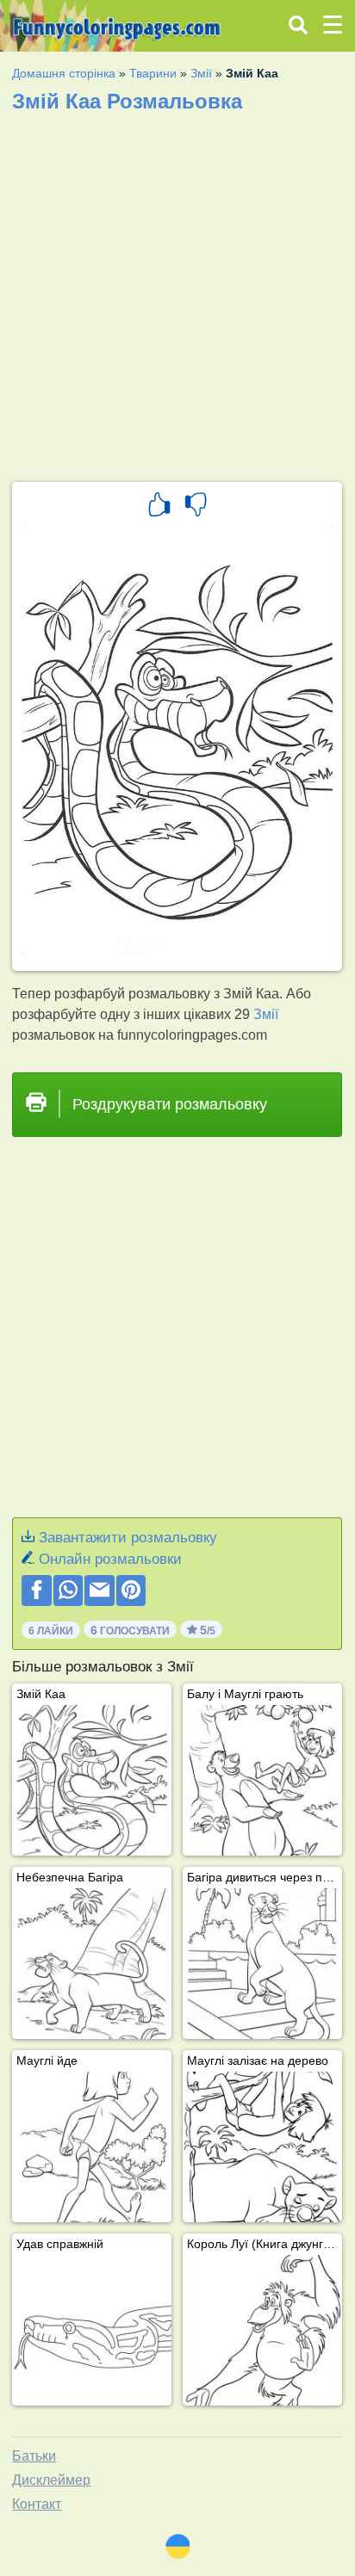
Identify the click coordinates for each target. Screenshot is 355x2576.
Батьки (34, 2456)
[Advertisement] (177, 292)
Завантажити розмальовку (128, 1538)
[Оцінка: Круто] (159, 507)
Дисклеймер (51, 2480)
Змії (201, 73)
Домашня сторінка (64, 73)
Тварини (153, 73)
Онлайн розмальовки (110, 1559)
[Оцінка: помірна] (196, 507)
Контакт (37, 2504)
